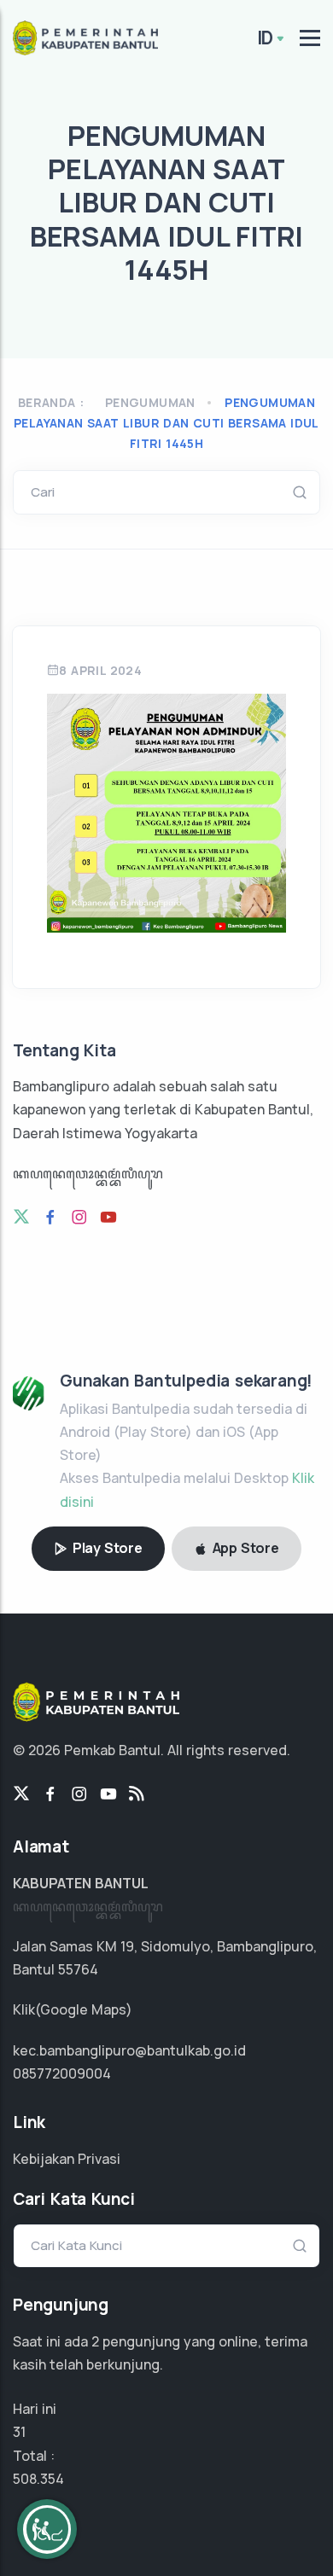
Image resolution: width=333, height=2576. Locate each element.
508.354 (38, 2479)
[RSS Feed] (137, 1794)
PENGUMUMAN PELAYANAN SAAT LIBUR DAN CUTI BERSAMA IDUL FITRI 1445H (166, 423)
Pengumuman (150, 402)
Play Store (106, 1548)
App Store (244, 1548)
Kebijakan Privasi (67, 2159)
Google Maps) (86, 2009)
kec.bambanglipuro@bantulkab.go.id (129, 2050)
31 (19, 2432)
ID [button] (266, 38)
